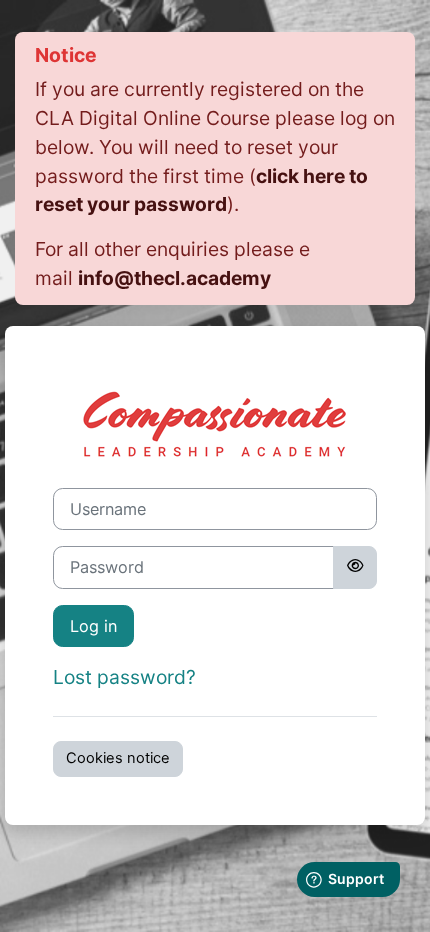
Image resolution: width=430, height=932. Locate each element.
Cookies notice (118, 758)
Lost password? (124, 677)
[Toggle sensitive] (355, 567)
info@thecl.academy (174, 278)
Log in (93, 626)
